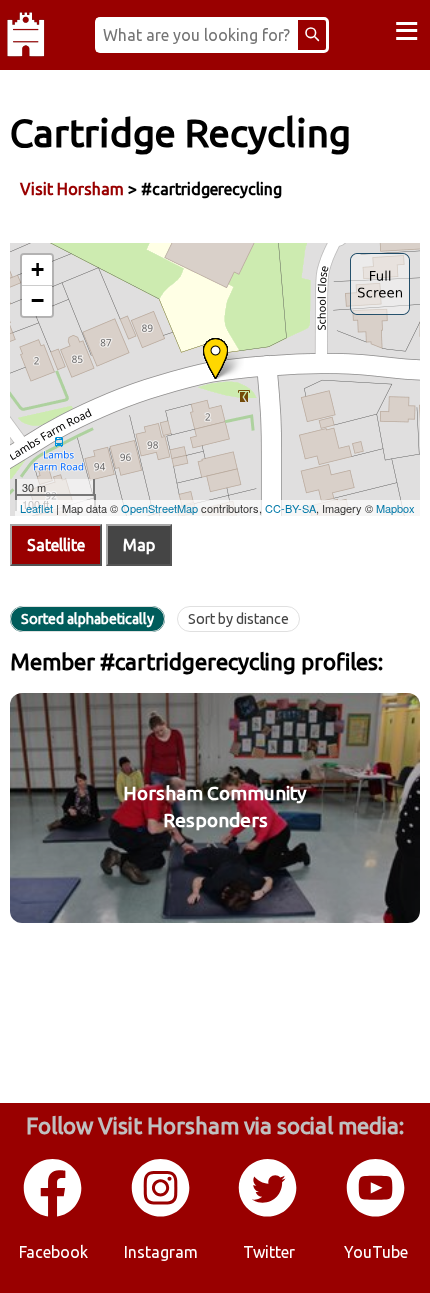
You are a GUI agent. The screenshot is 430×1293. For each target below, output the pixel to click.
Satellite (56, 545)
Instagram (161, 1252)
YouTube (376, 1252)
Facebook (53, 1252)
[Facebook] (54, 1213)
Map (139, 545)
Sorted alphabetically (87, 619)
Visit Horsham (72, 189)
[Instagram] (162, 1213)
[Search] (312, 35)
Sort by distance (238, 619)
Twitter (269, 1252)
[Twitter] (269, 1213)
